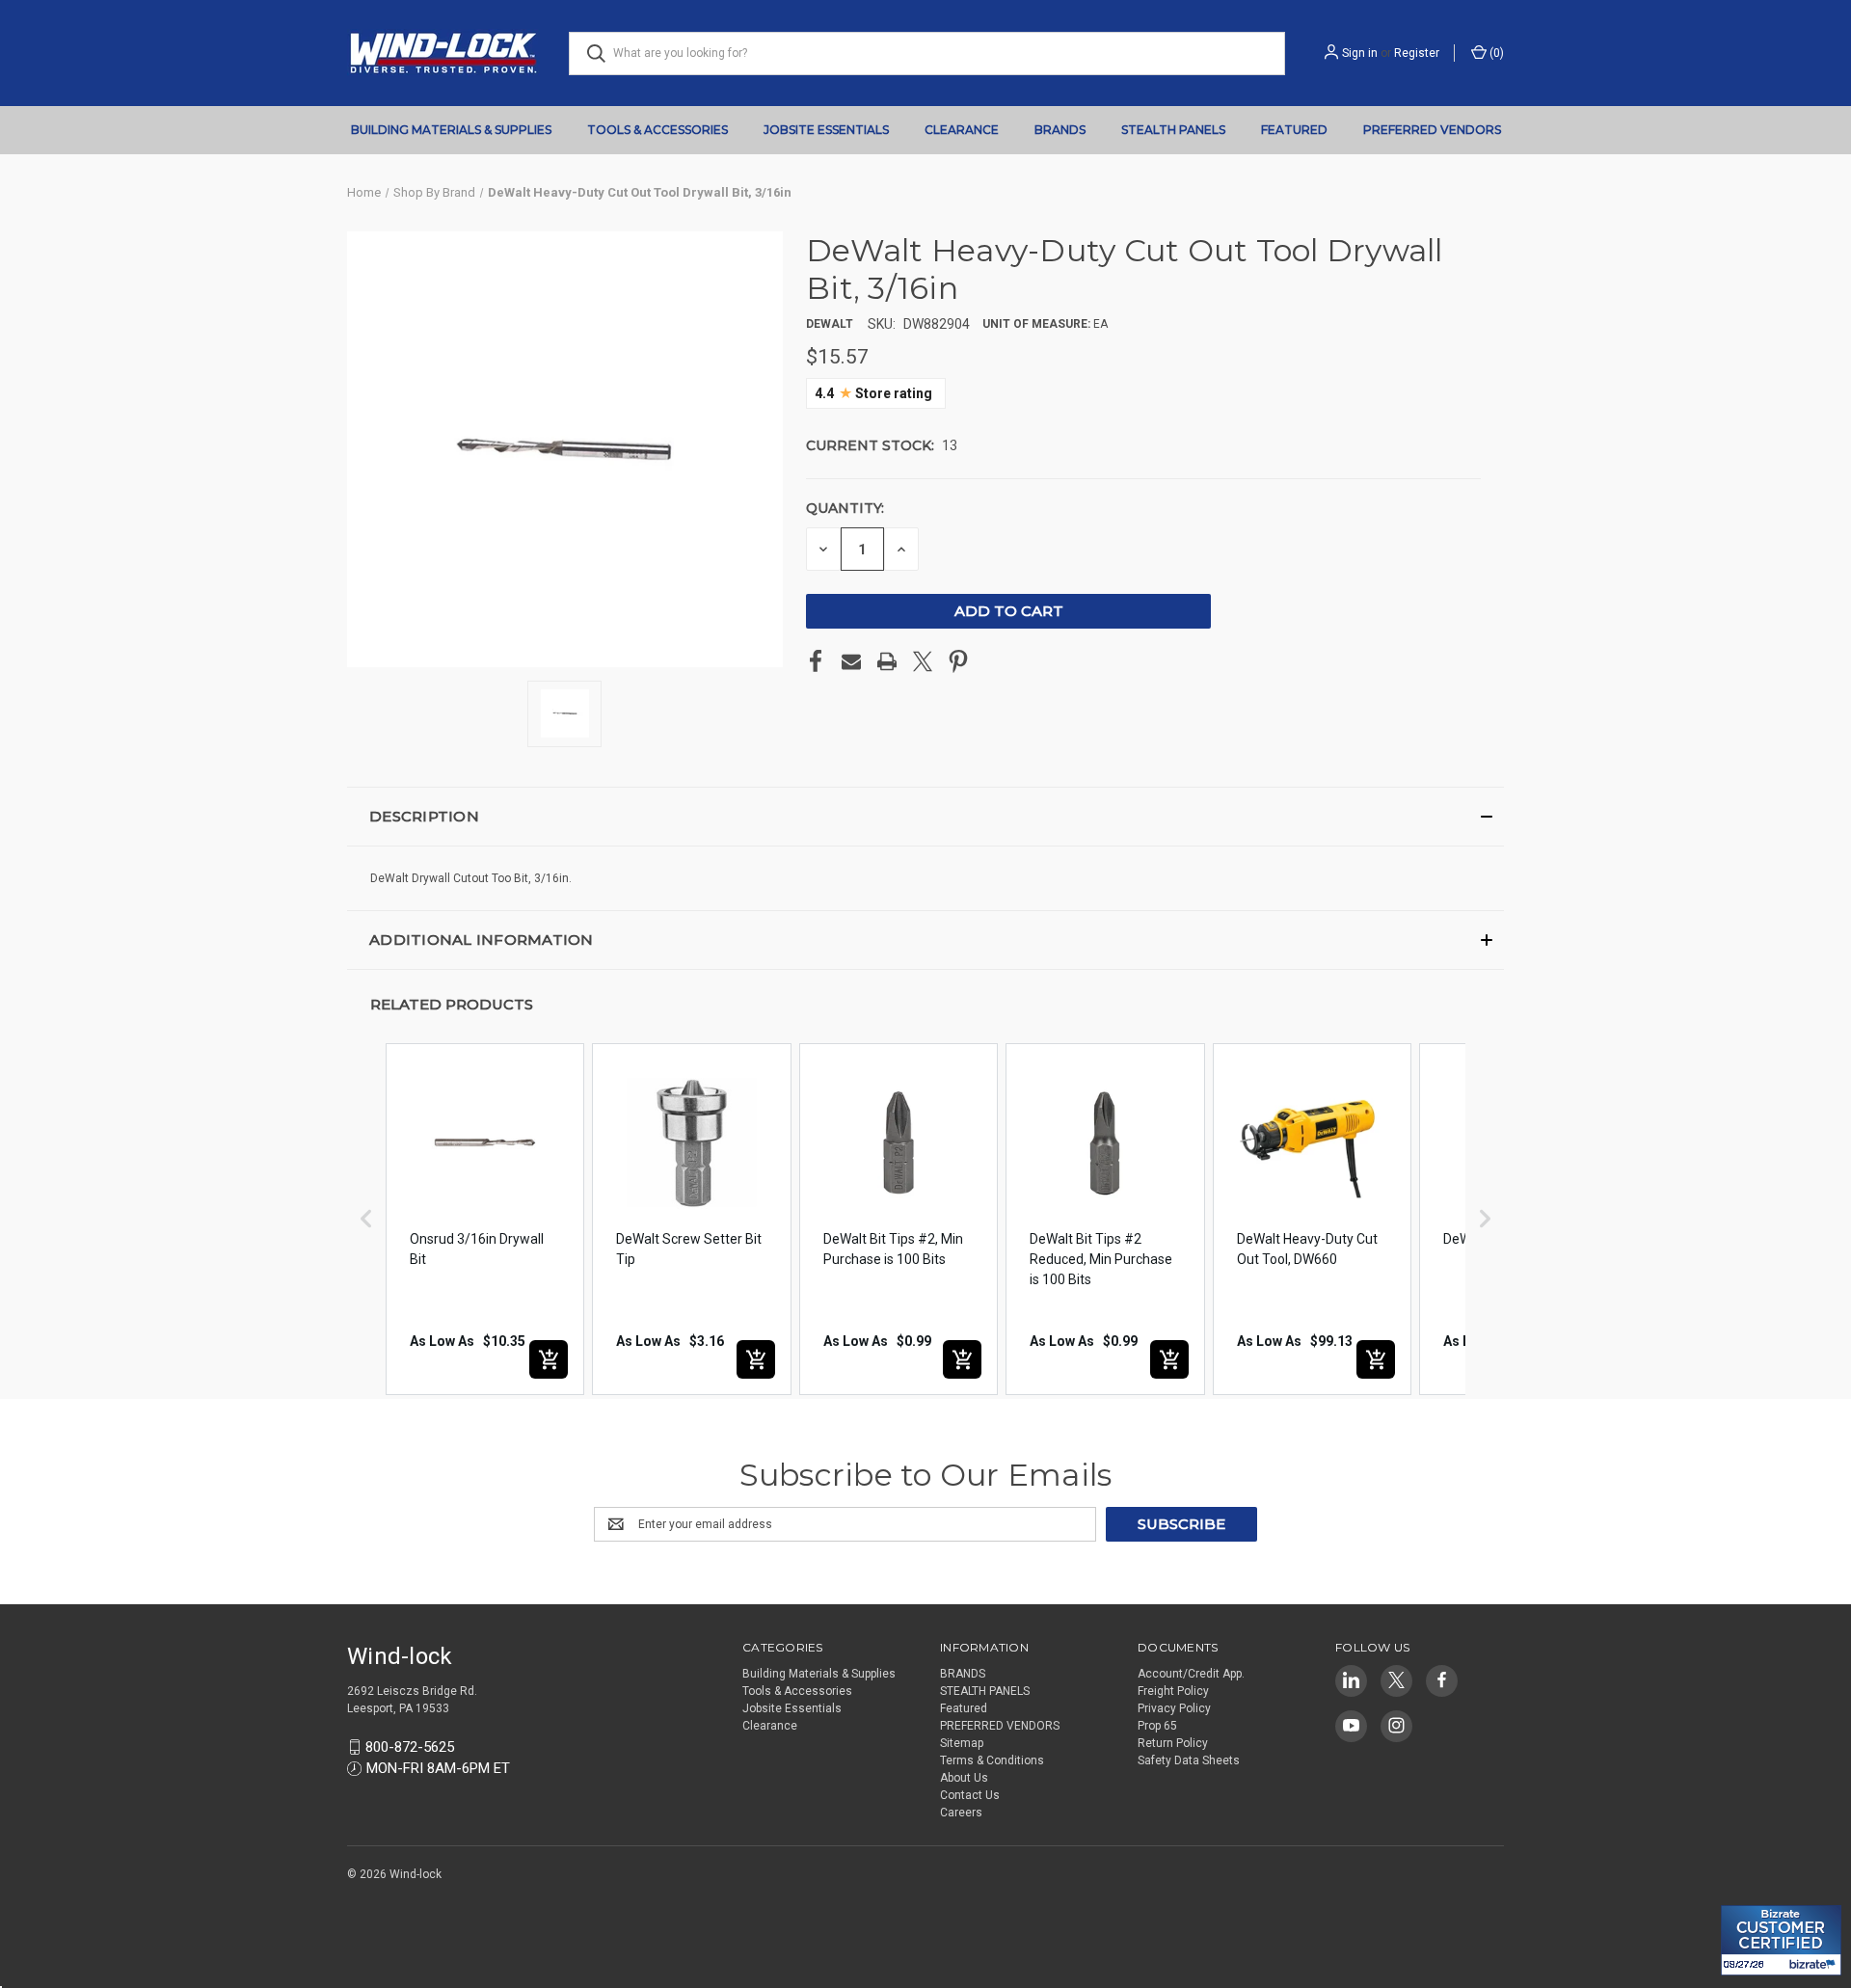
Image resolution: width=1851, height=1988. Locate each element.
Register (1417, 53)
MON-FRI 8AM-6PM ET (438, 1768)
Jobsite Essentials (826, 130)
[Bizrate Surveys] (1747, 1894)
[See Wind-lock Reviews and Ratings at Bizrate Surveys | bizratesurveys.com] (1781, 1940)
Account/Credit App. (1191, 1674)
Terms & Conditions (992, 1760)
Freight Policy (1173, 1691)
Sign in (1360, 53)
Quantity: (845, 508)
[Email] (851, 661)
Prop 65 (1157, 1726)
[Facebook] (816, 661)
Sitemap (962, 1743)
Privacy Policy (1174, 1708)
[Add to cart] (549, 1359)
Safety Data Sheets (1189, 1760)
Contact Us (970, 1795)
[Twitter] (923, 661)
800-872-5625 (410, 1747)
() (1495, 53)
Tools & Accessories (657, 130)
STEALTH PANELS (1173, 130)
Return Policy (1173, 1743)
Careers (961, 1813)
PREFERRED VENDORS (1432, 130)
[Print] (887, 661)
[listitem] (485, 1219)
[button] (925, 817)
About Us (964, 1778)
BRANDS (1060, 130)
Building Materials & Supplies (451, 130)
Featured (1294, 130)
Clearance (962, 130)
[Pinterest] (958, 661)
